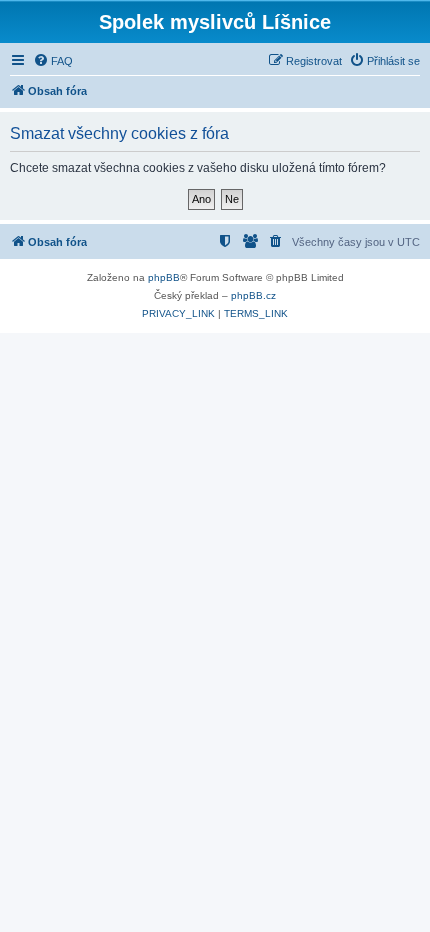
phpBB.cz (253, 295)
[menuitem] (53, 61)
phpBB (164, 277)
